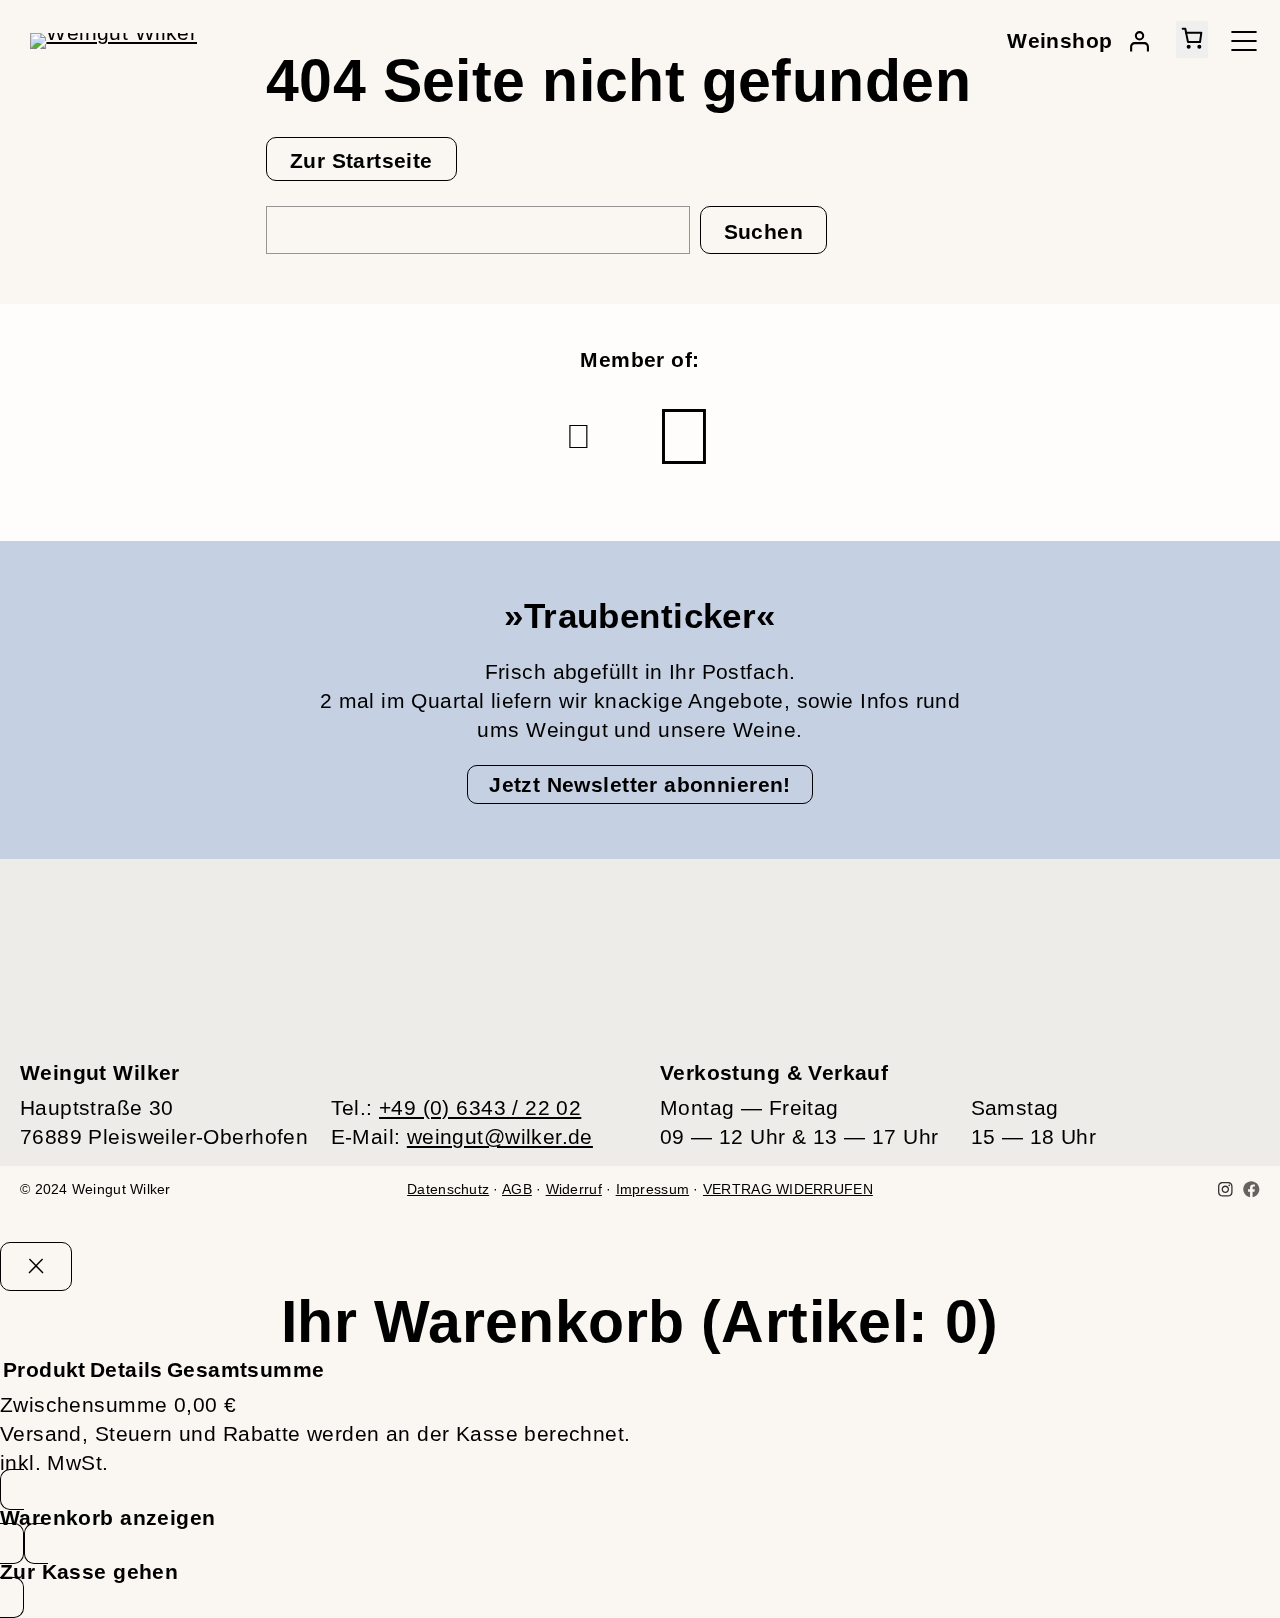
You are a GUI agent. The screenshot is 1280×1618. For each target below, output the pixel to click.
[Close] (36, 1266)
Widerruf (574, 1189)
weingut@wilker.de (500, 1136)
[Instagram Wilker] (1225, 1189)
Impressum (652, 1189)
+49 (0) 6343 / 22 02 (480, 1107)
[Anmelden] (1139, 41)
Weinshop (1059, 40)
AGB (517, 1189)
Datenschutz (448, 1189)
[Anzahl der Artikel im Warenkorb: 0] (1192, 39)
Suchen (764, 231)
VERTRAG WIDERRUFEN (788, 1189)
